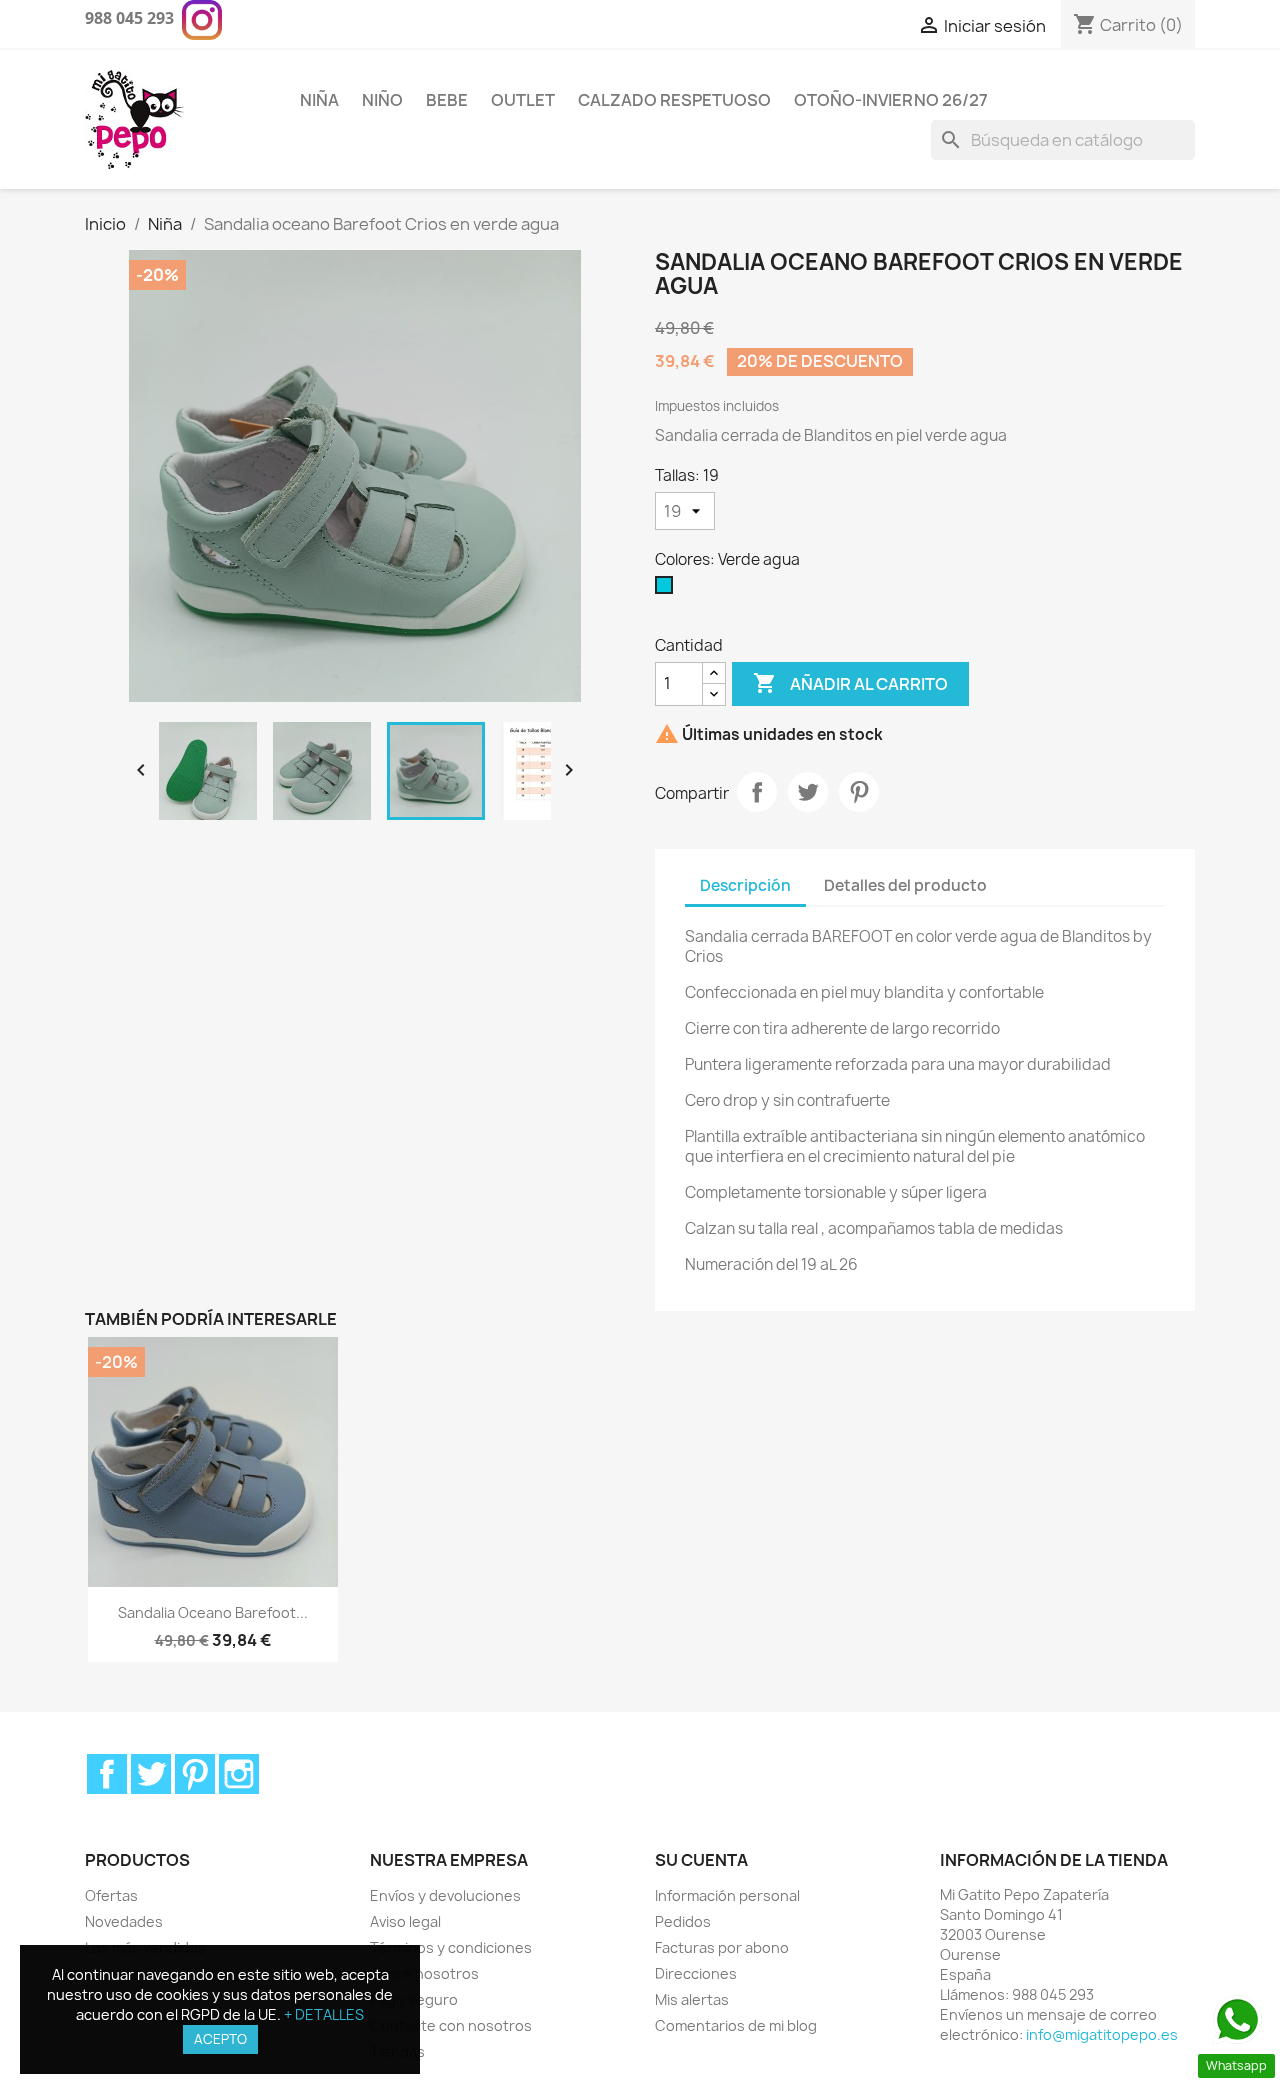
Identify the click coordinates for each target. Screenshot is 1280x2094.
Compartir (757, 792)
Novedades (124, 1921)
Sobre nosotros (424, 1973)
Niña (319, 100)
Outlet (523, 100)
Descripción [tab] (745, 885)
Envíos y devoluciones (445, 1895)
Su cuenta (701, 1860)
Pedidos (683, 1921)
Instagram (239, 1774)
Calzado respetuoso (674, 100)
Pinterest (859, 792)
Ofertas (111, 1895)
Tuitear (808, 792)
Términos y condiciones (451, 1947)
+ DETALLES (324, 2014)
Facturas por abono (722, 1947)
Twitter (151, 1774)
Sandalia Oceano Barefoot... (213, 1612)
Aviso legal (405, 1921)
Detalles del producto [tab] (905, 885)
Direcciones (696, 1973)
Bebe (447, 100)
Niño (382, 100)
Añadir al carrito (850, 683)
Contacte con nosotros (451, 2025)
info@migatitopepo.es (1102, 2034)
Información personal (727, 1895)
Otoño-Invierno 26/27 (891, 100)
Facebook (107, 1774)
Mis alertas (692, 1999)
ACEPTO (220, 2039)
